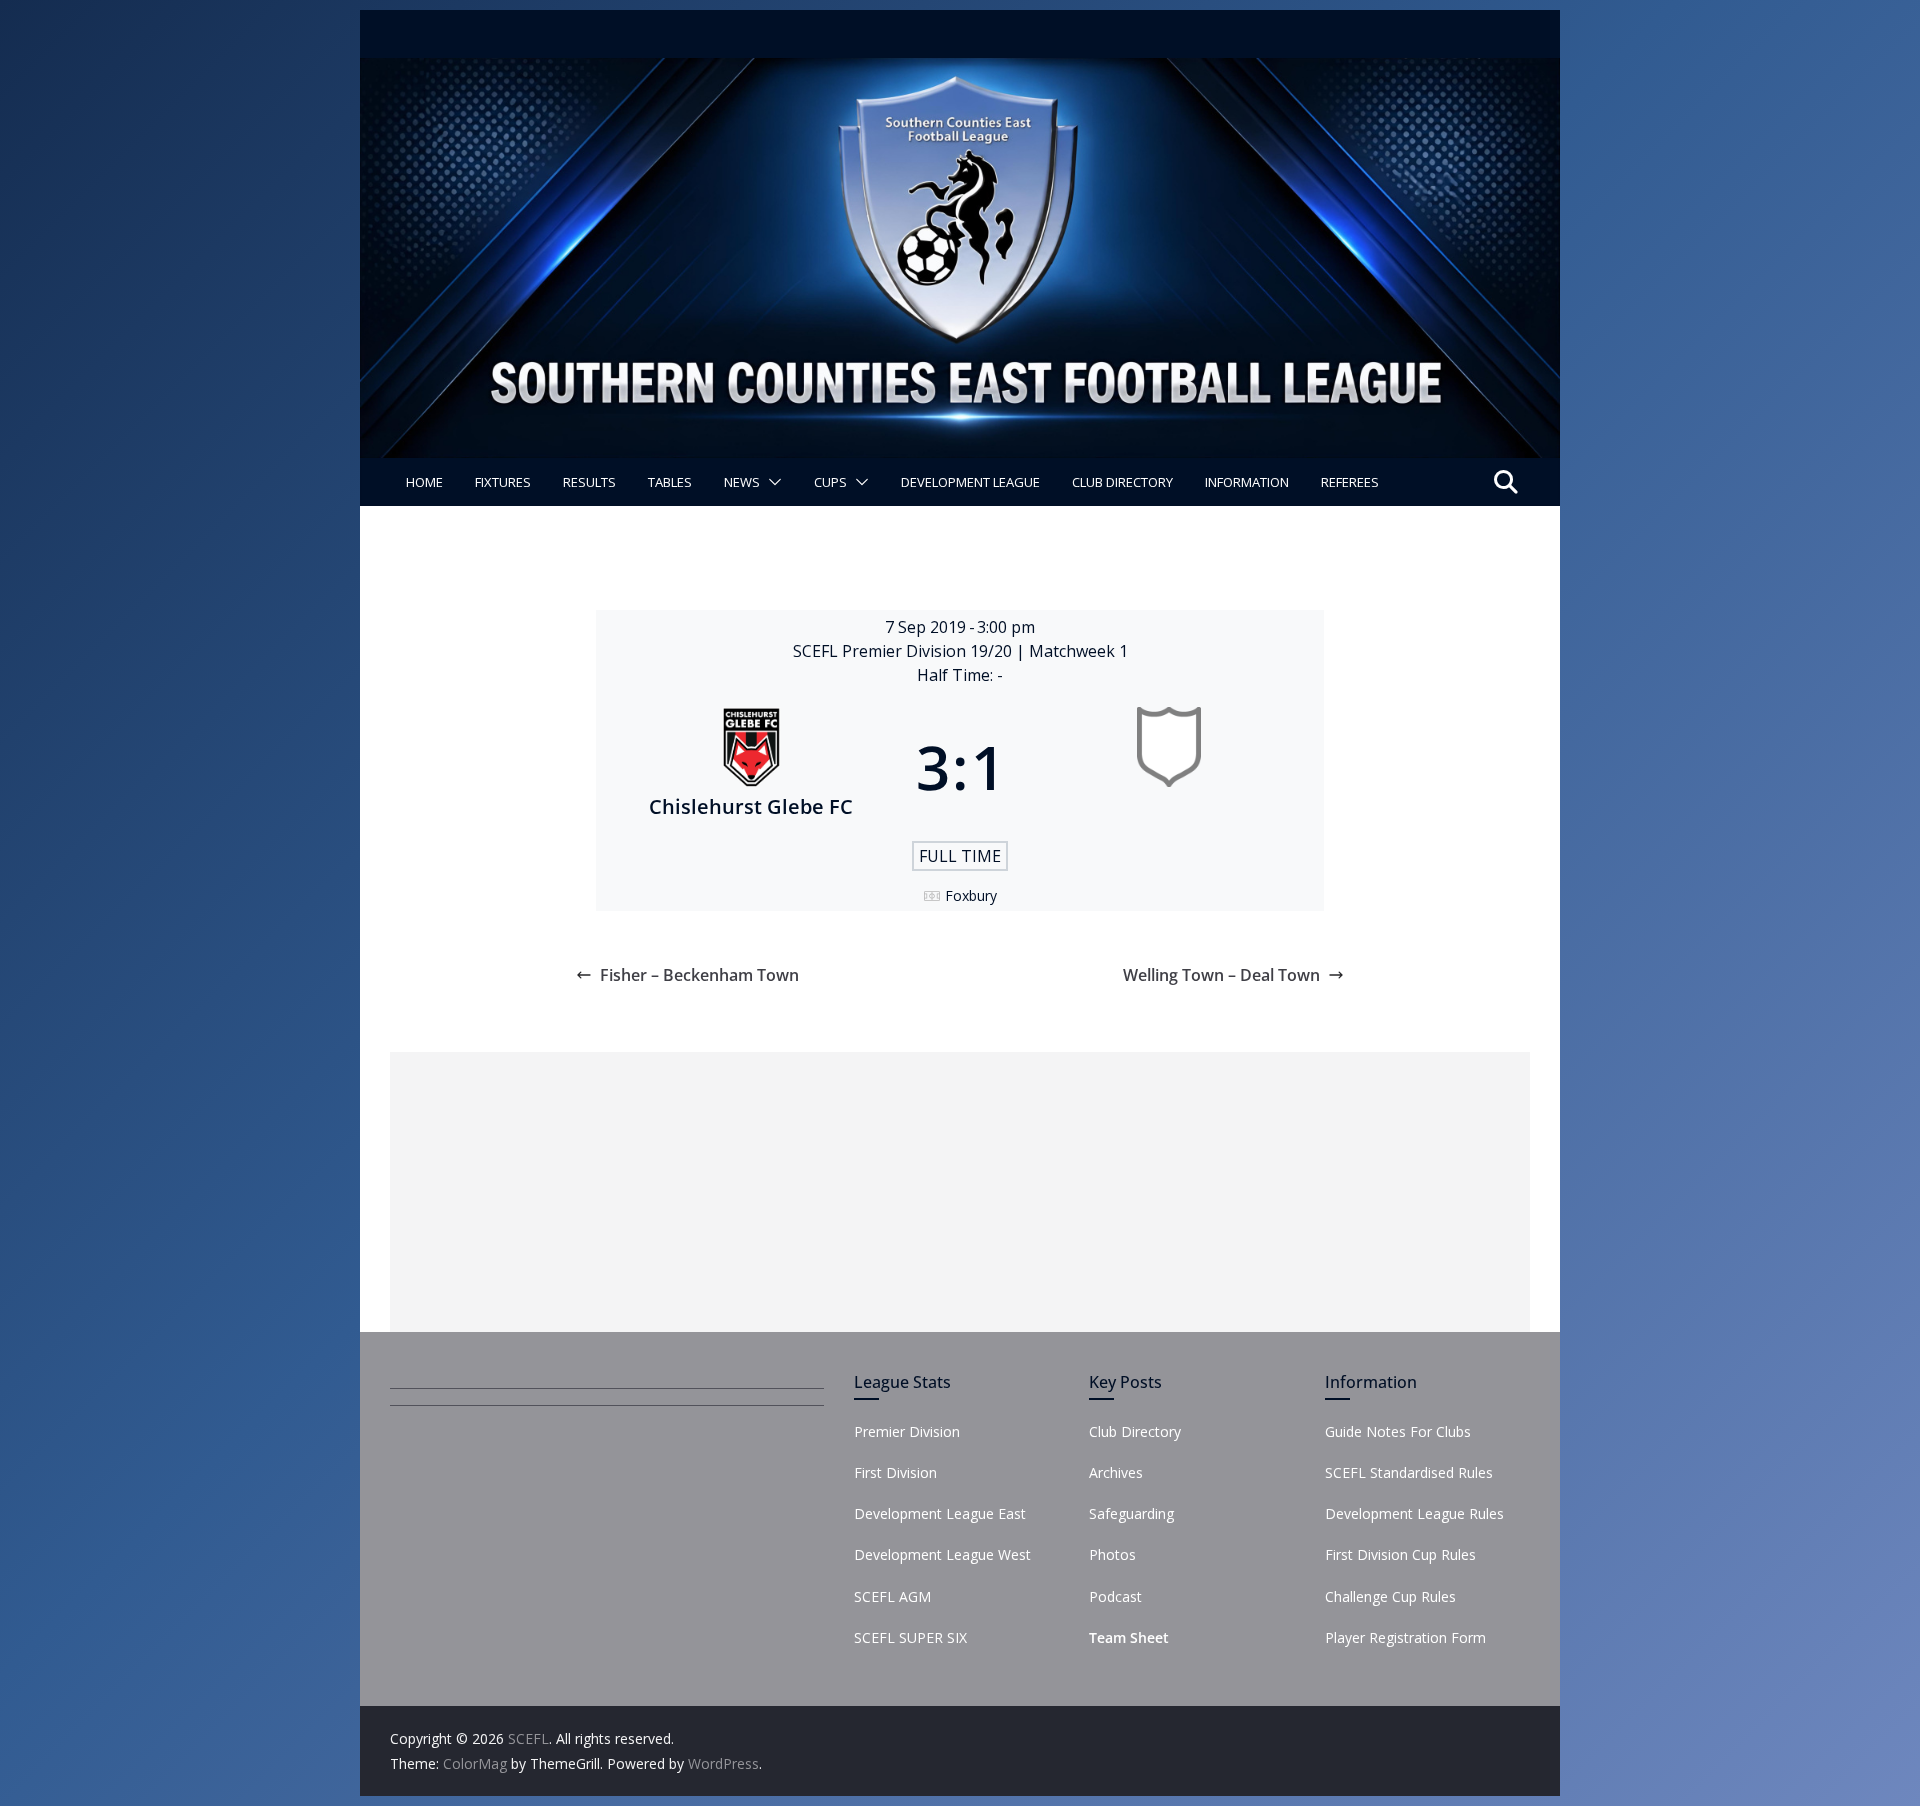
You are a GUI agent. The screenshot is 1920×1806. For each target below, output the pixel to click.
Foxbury (971, 895)
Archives (1116, 1472)
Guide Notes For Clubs (1398, 1431)
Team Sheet (1129, 1637)
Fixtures (503, 482)
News (742, 482)
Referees (1350, 482)
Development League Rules (1414, 1513)
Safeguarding (1131, 1513)
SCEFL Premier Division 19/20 (904, 651)
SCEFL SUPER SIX (910, 1637)
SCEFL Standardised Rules (1409, 1472)
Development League (970, 482)
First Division (895, 1472)
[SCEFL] (960, 72)
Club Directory (1122, 482)
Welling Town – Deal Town (1221, 975)
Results (589, 482)
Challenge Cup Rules (1390, 1596)
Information (1247, 482)
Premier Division (907, 1431)
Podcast (1115, 1596)
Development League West (942, 1554)
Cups (830, 482)
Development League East (940, 1513)
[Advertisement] (960, 1192)
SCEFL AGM (892, 1596)
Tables (670, 482)
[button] (771, 482)
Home (424, 482)
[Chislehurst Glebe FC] (751, 767)
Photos (1112, 1554)
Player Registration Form (1405, 1637)
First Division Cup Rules (1400, 1554)
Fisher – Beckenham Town (699, 975)
